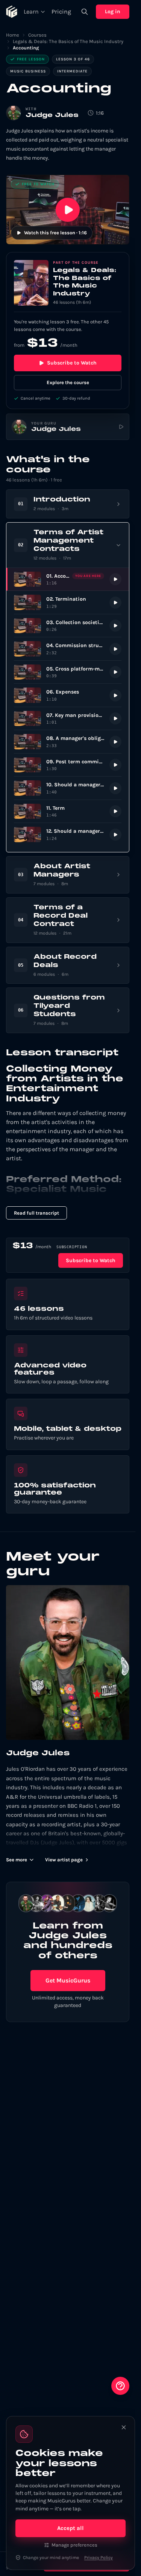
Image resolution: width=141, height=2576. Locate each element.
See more (17, 1860)
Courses (37, 35)
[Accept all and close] (124, 2427)
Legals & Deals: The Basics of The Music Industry (68, 41)
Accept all (70, 2528)
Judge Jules (52, 115)
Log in (113, 12)
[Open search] (85, 12)
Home (13, 35)
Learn (31, 12)
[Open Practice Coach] (120, 2386)
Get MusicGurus (68, 1980)
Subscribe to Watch (72, 363)
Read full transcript (36, 1213)
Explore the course (68, 382)
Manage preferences (74, 2545)
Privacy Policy (99, 2558)
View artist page (64, 1860)
